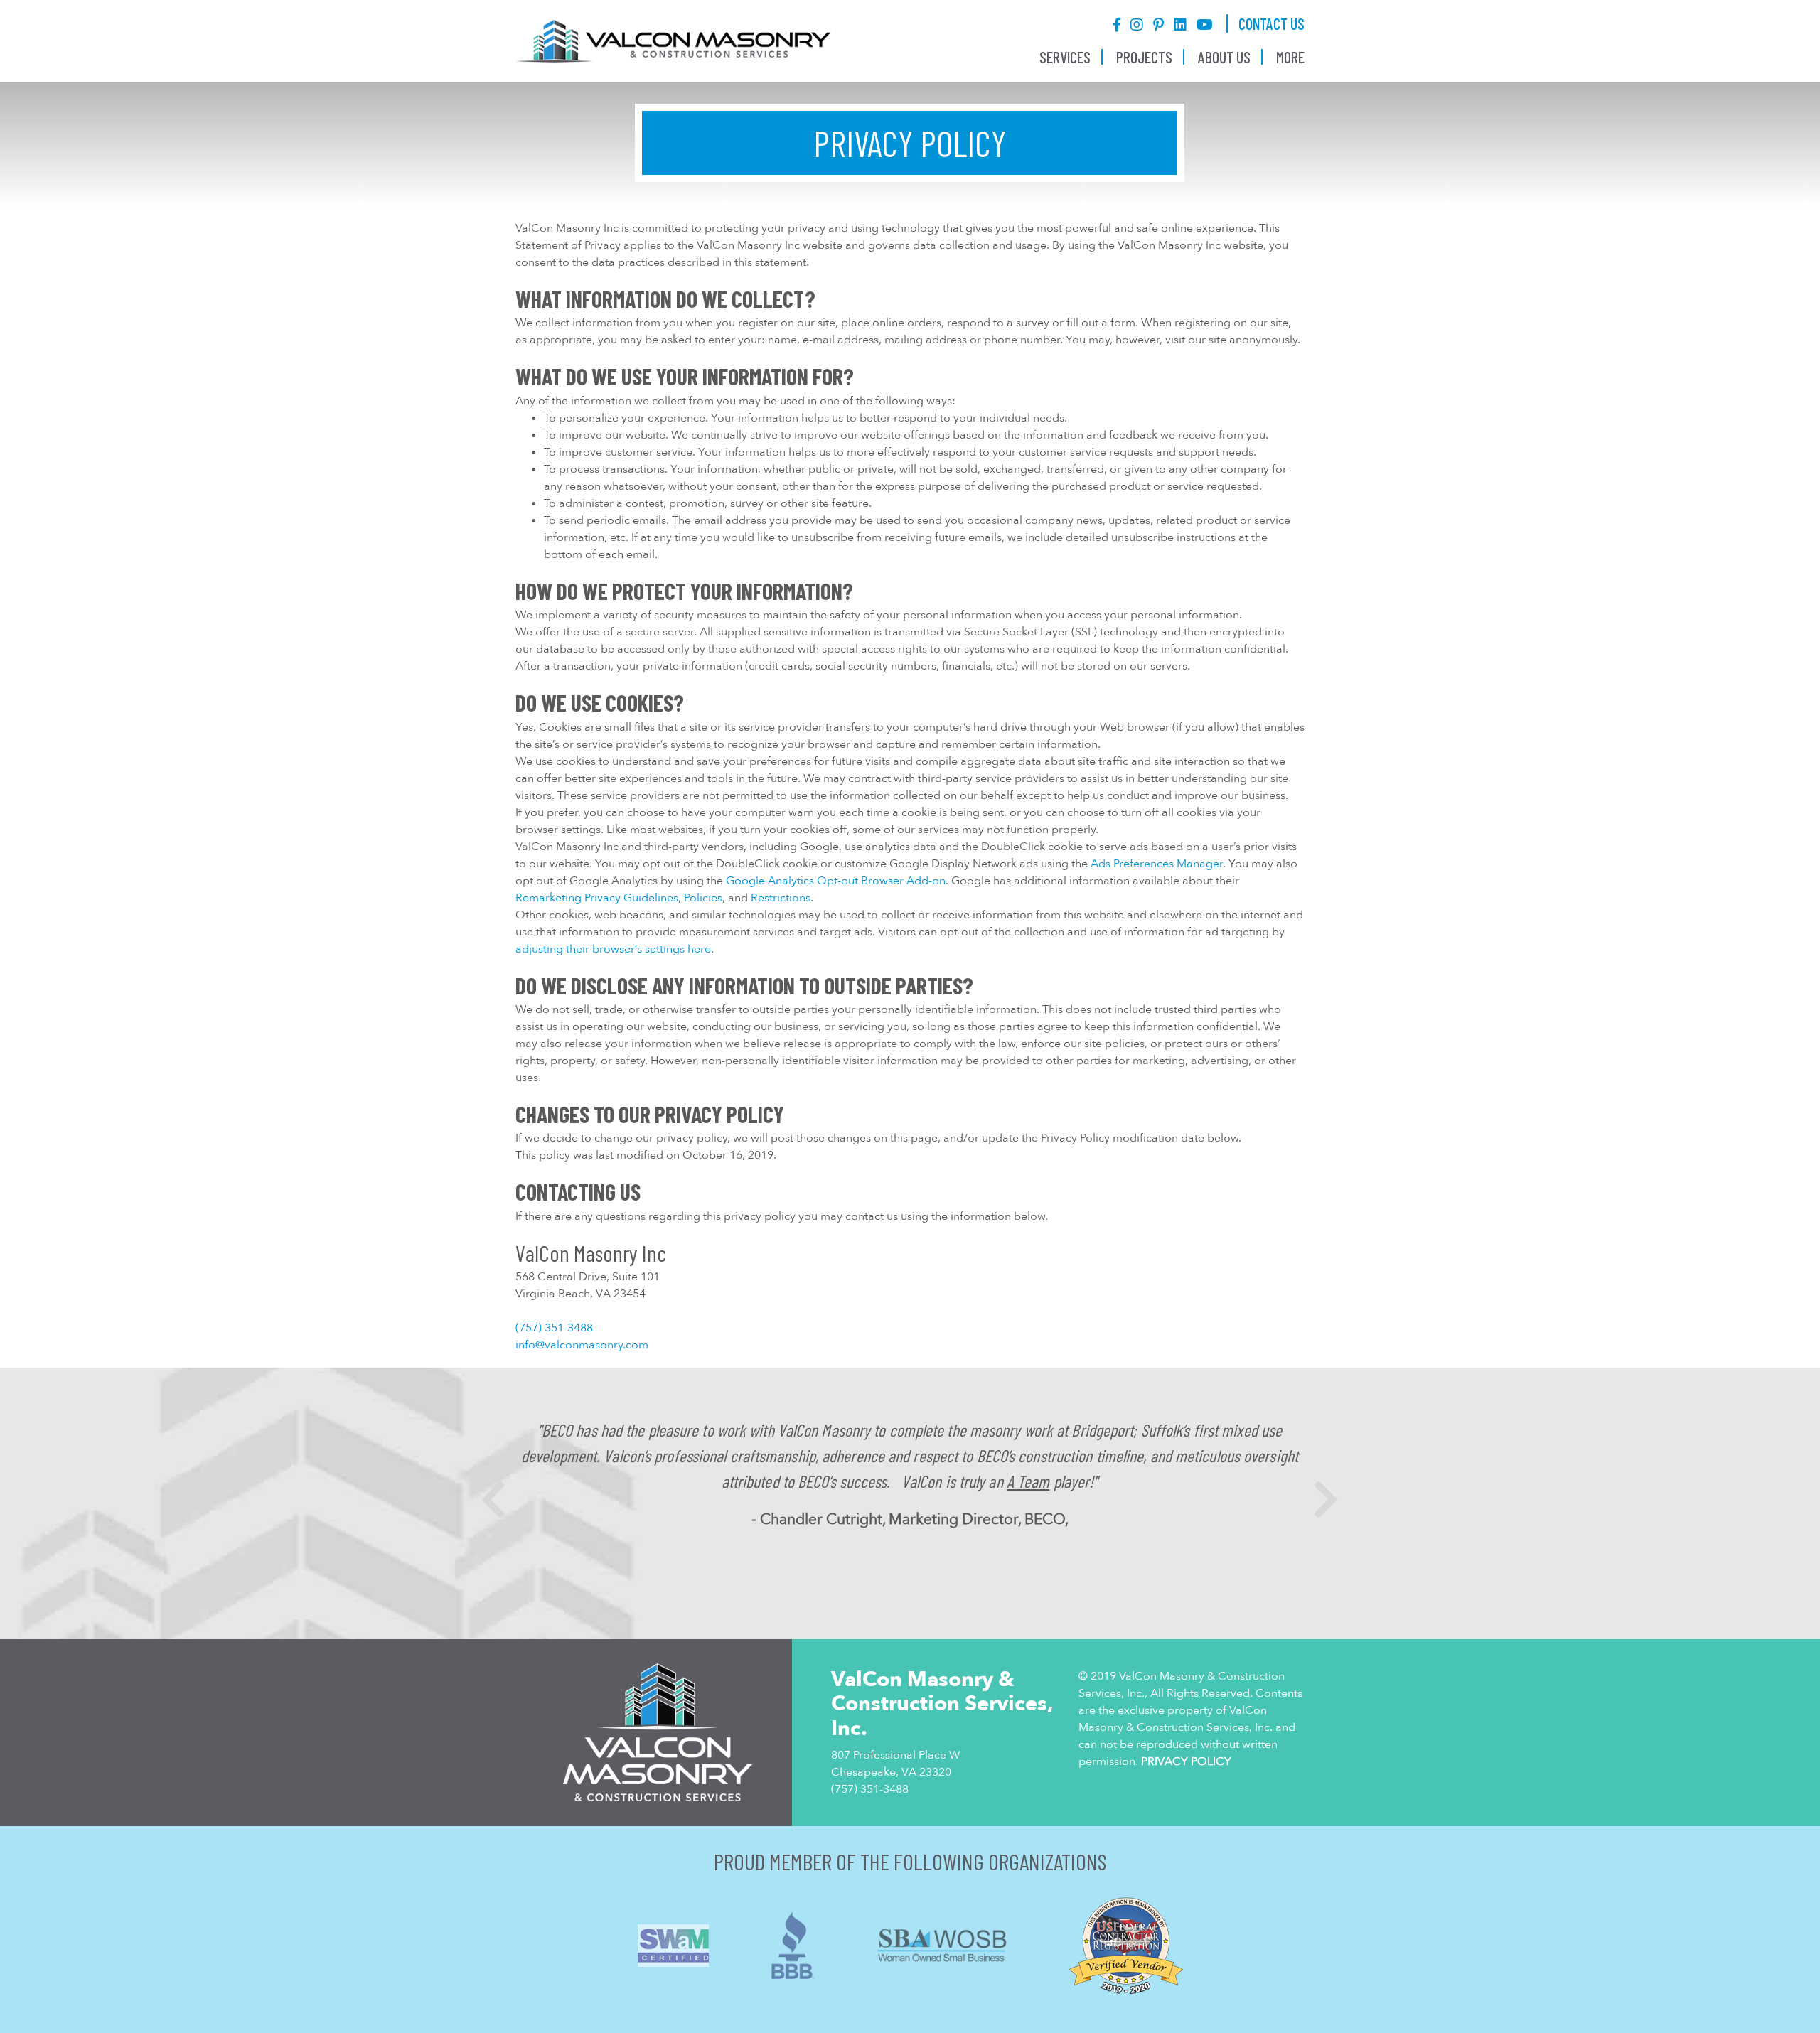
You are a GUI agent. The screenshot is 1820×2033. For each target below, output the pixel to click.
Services (1065, 57)
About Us (1224, 57)
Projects (1144, 57)
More (1290, 57)
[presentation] (493, 1500)
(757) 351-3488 (554, 1328)
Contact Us (1272, 23)
